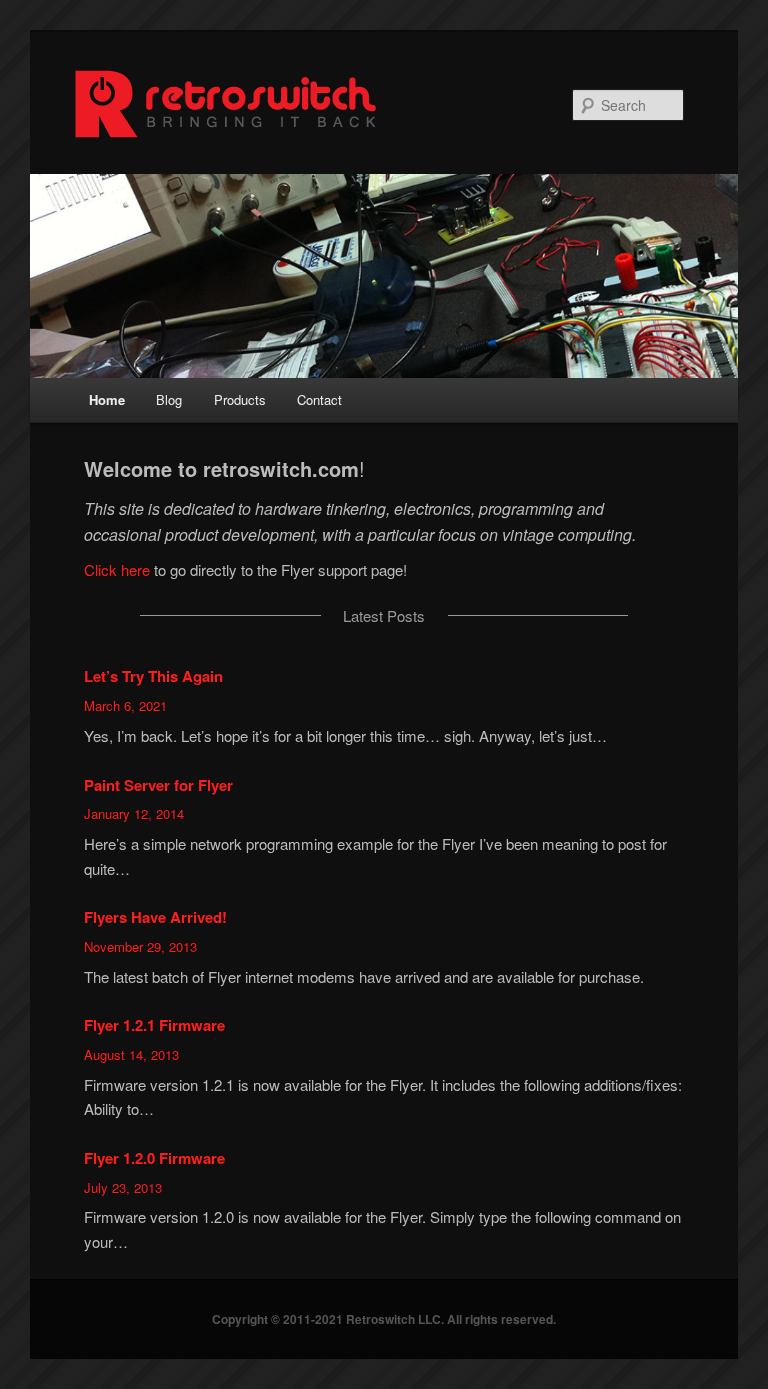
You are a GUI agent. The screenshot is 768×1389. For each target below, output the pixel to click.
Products (240, 399)
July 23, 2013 (123, 1187)
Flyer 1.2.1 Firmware (154, 1025)
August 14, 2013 (131, 1054)
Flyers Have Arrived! (155, 917)
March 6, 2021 (125, 705)
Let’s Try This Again (153, 676)
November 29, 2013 (140, 946)
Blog (169, 399)
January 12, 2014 (134, 813)
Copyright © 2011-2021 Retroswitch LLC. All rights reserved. (384, 1319)
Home (107, 399)
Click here (117, 569)
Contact (319, 399)
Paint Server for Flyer (158, 785)
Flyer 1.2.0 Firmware (154, 1158)
